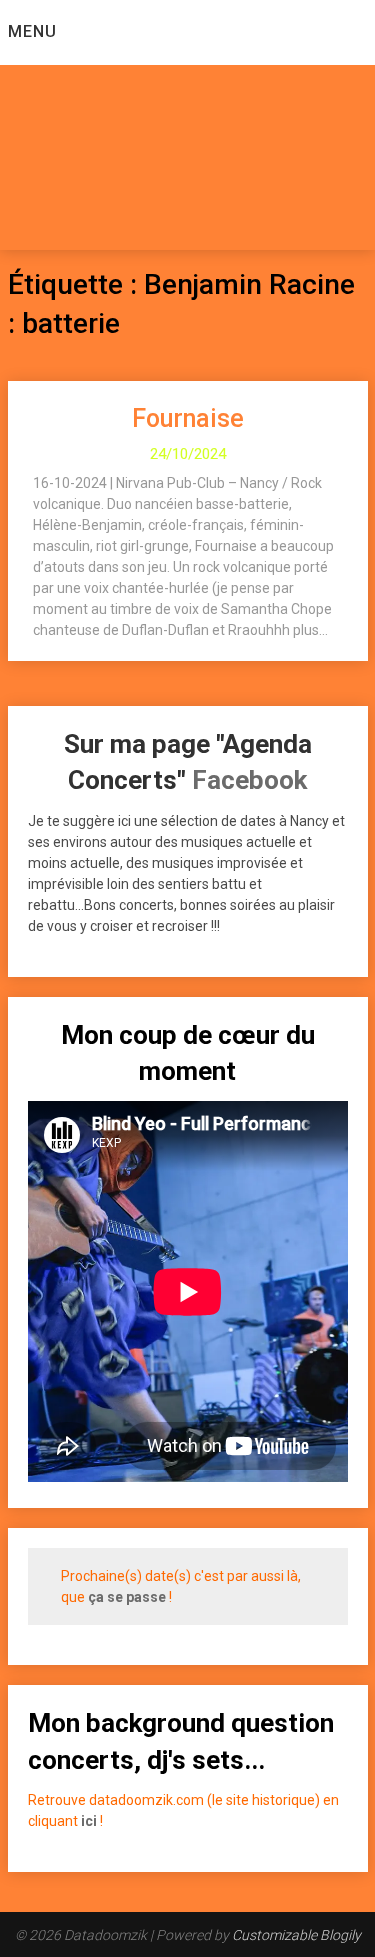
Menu (32, 31)
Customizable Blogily (296, 1935)
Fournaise (188, 418)
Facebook (249, 780)
